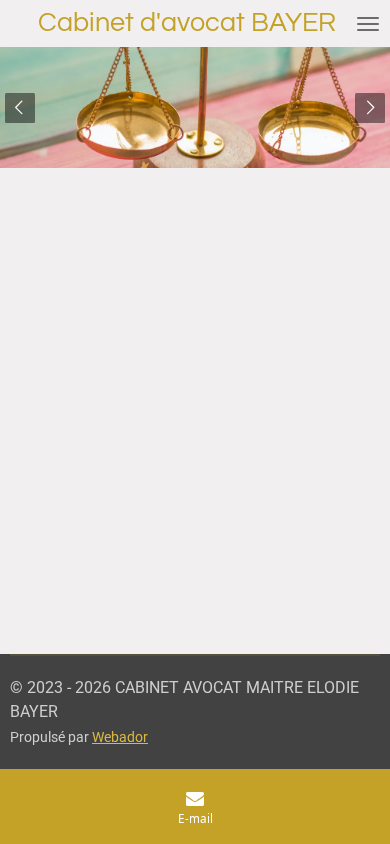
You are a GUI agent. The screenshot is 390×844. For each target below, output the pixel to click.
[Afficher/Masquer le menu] (368, 23)
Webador (120, 737)
